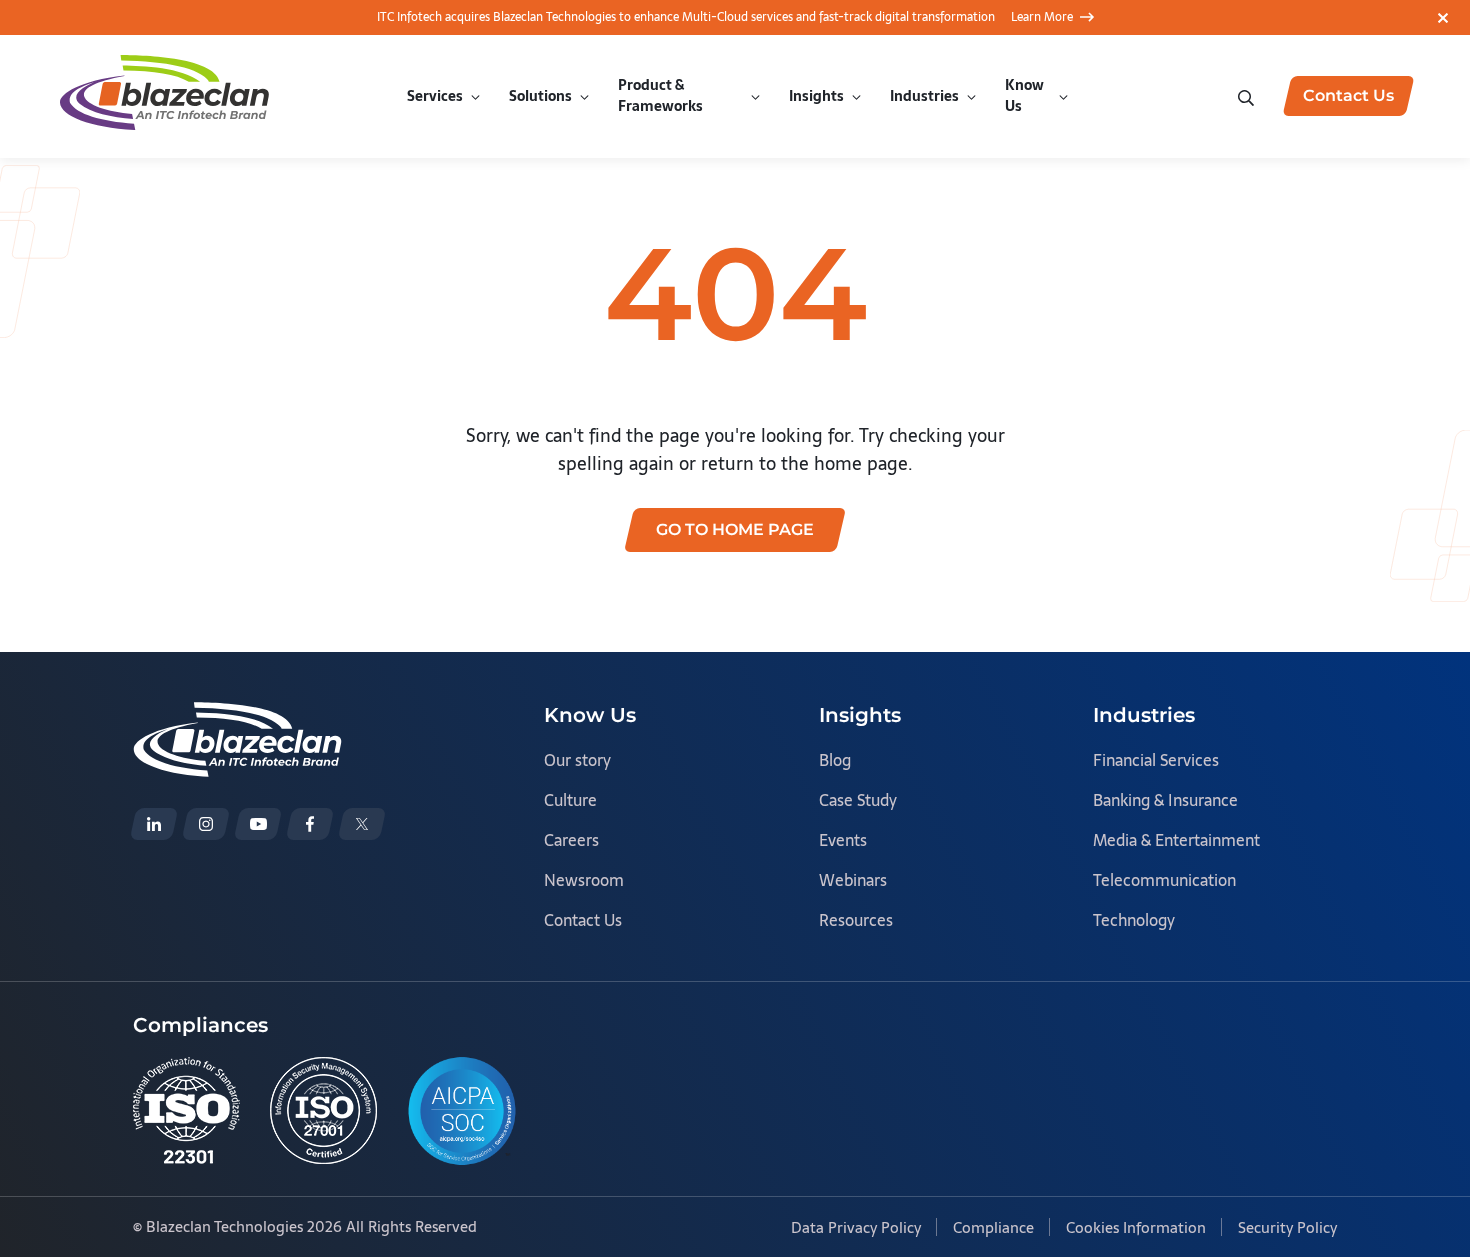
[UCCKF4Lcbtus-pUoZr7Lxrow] (258, 824)
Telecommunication (1164, 880)
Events (843, 840)
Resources (856, 920)
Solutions (540, 96)
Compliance (993, 1227)
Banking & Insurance (1165, 800)
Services (435, 96)
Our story (577, 760)
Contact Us (583, 920)
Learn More (1042, 17)
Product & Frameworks (660, 95)
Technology (1134, 920)
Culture (570, 800)
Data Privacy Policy (856, 1227)
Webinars (853, 880)
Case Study (858, 800)
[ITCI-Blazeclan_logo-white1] (237, 715)
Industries (924, 96)
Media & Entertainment (1176, 840)
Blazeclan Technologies (224, 1226)
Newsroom (584, 880)
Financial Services (1156, 760)
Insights (816, 96)
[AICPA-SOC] (462, 1110)
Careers (571, 840)
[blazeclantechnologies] (206, 824)
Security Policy (1287, 1227)
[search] (1248, 95)
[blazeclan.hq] (310, 824)
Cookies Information (1136, 1227)
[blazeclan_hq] (362, 824)
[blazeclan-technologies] (154, 824)
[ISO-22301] (186, 1110)
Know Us (1024, 95)
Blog (835, 760)
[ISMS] (323, 1110)
